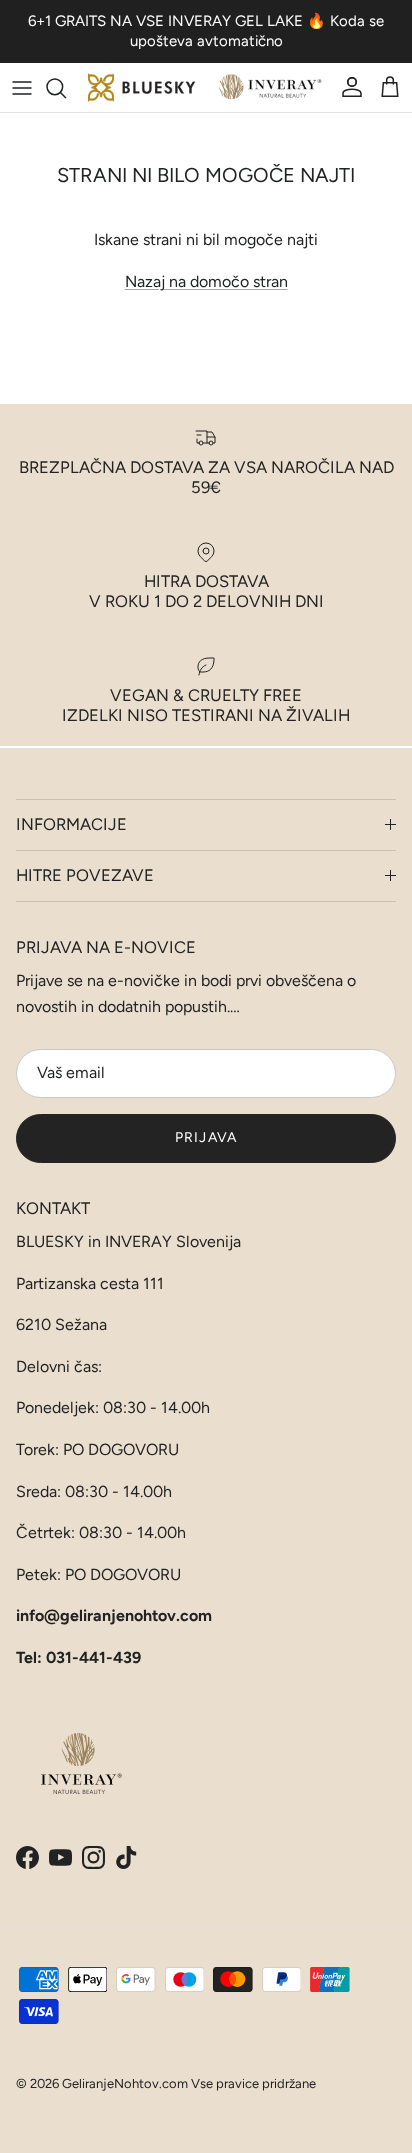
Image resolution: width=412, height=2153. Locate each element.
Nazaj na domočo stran (206, 281)
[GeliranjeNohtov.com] (206, 87)
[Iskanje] (66, 88)
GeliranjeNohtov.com (125, 2083)
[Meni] (22, 88)
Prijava (206, 1137)
